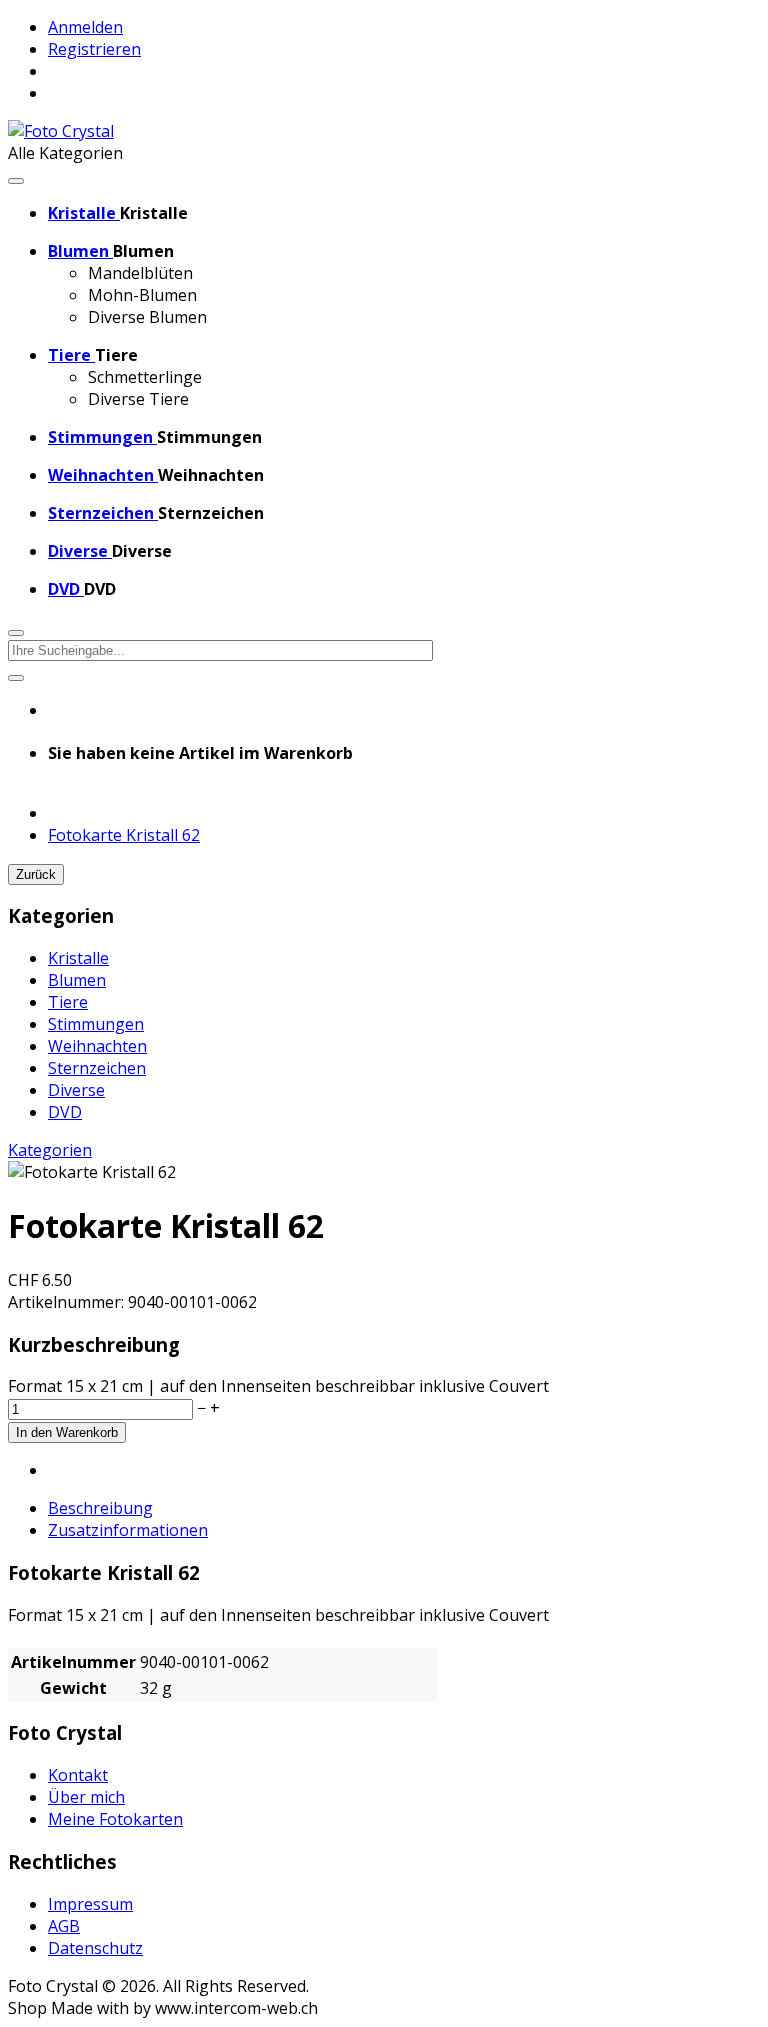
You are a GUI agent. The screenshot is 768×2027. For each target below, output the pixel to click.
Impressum (90, 1904)
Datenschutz (95, 1948)
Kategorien (50, 1150)
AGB (64, 1926)
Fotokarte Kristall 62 (124, 835)
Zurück (36, 874)
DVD (65, 1112)
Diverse (76, 1090)
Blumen (77, 980)
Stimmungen (96, 1024)
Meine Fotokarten (115, 1819)
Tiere (68, 1002)
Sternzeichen (97, 1068)
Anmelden (85, 27)
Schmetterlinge (145, 377)
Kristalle (78, 958)
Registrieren (94, 49)
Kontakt (78, 1775)
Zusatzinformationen (128, 1530)
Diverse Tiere (138, 399)
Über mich (86, 1797)
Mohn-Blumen (142, 295)
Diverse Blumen (147, 317)
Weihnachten (97, 1046)
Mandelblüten (140, 273)
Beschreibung (100, 1508)
